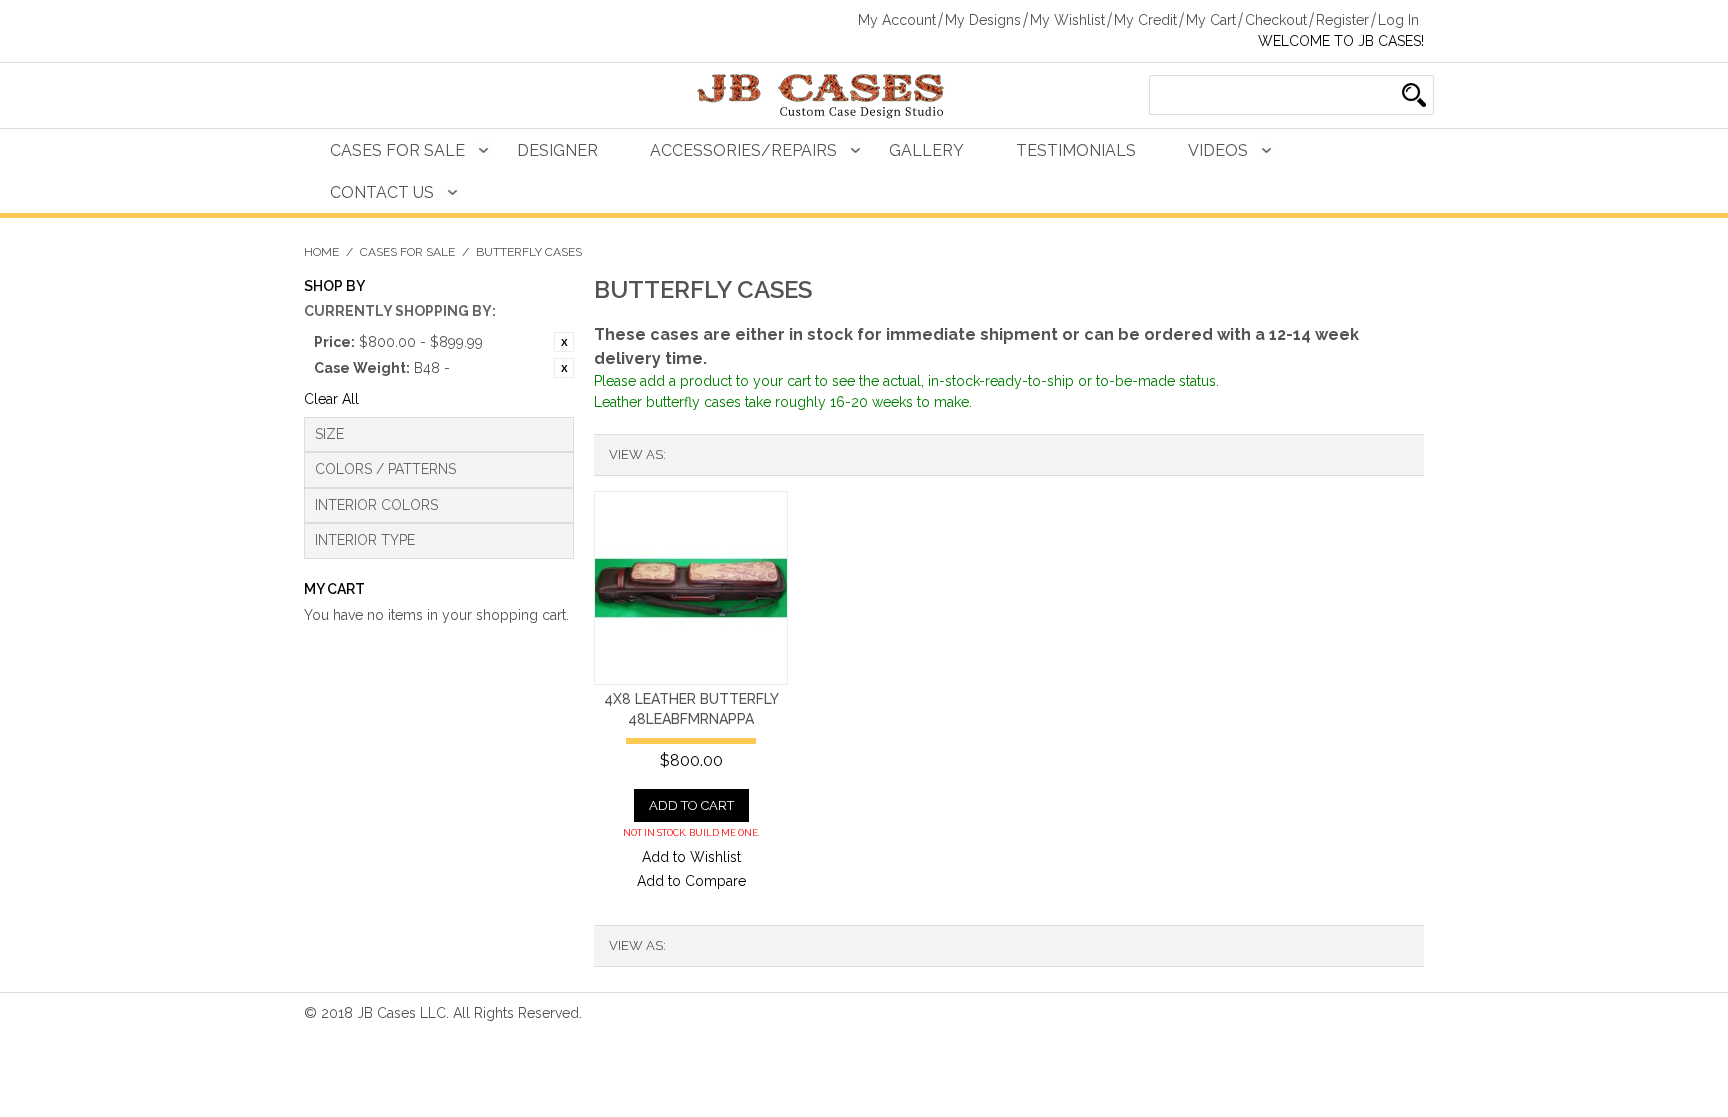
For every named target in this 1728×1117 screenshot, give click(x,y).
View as (636, 454)
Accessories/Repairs (743, 150)
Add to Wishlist (691, 857)
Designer (557, 150)
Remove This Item (564, 342)
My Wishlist (1067, 20)
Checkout (1276, 20)
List (721, 455)
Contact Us (382, 192)
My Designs (983, 20)
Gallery (926, 150)
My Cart (1211, 20)
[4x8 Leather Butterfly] (691, 588)
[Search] (1414, 95)
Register (1342, 20)
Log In (1398, 20)
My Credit (1145, 20)
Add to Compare (691, 881)
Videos (1218, 150)
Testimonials (1076, 150)
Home (321, 252)
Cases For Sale (397, 150)
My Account (897, 20)
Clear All (331, 399)
